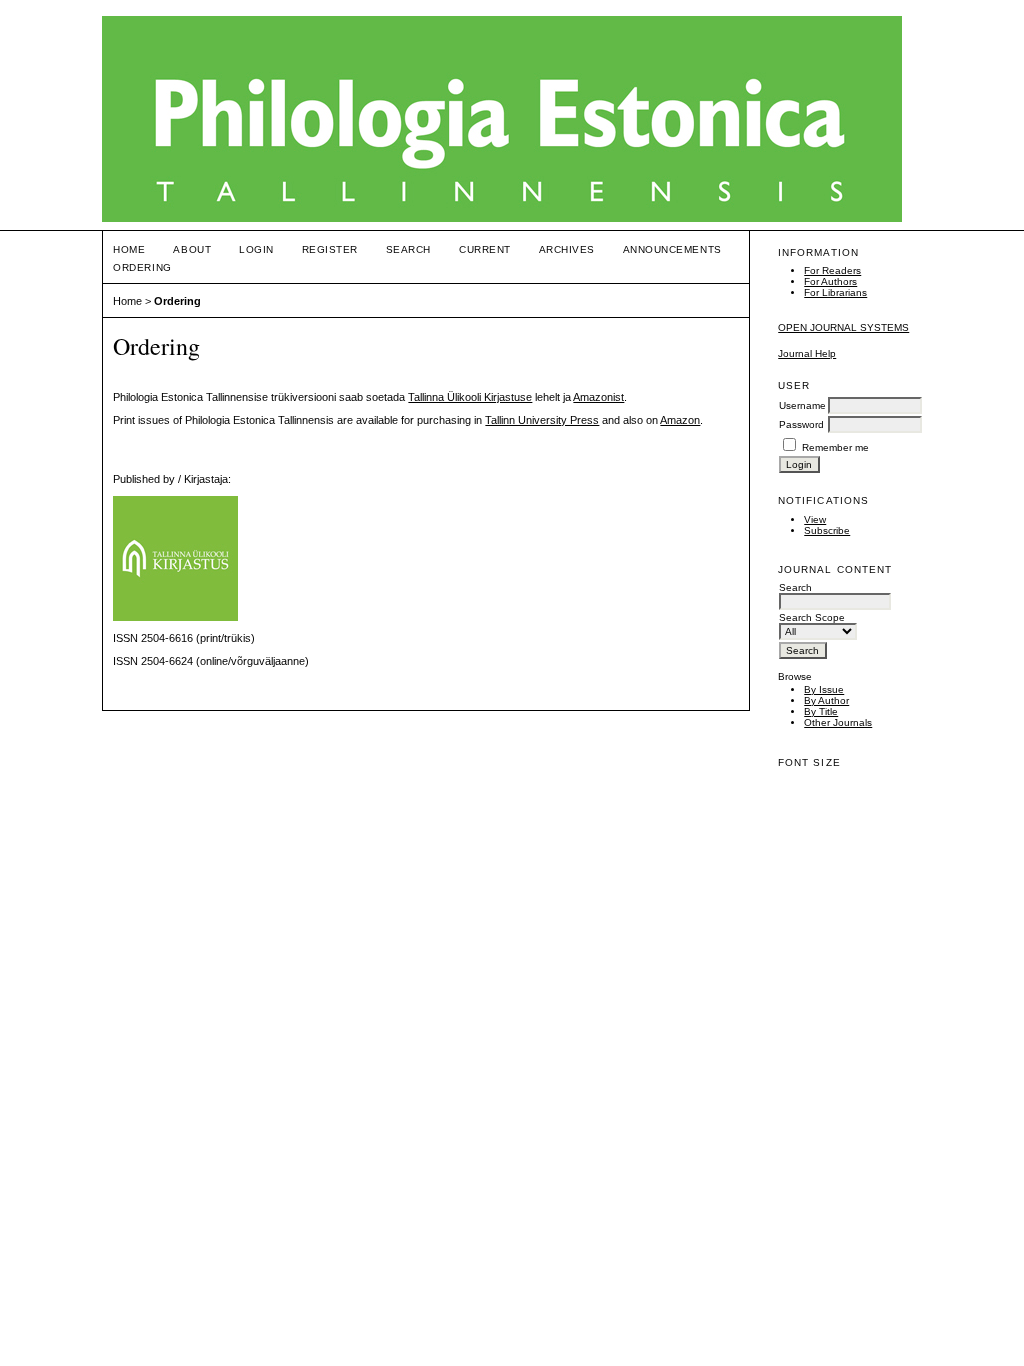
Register (330, 249)
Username (802, 405)
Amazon (680, 420)
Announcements (672, 249)
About (192, 249)
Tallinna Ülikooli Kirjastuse (470, 397)
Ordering (177, 301)
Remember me (835, 447)
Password (801, 424)
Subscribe (827, 530)
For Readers (832, 270)
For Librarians (835, 292)
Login (256, 249)
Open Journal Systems (843, 327)
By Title (821, 711)
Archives (567, 249)
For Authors (830, 281)
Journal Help (807, 353)
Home (129, 249)
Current (485, 249)
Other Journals (838, 722)
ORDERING (142, 267)
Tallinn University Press (542, 420)
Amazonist (598, 397)
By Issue (824, 689)
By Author (826, 700)
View (815, 519)
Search (408, 249)
